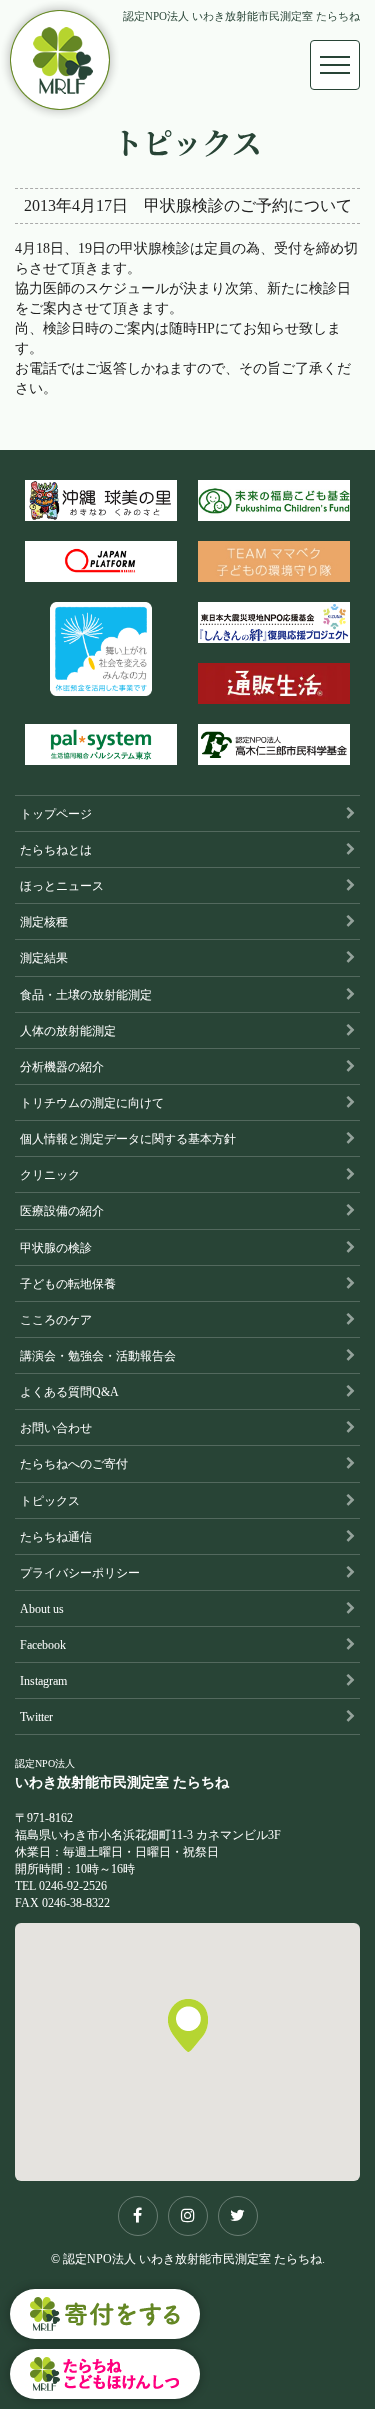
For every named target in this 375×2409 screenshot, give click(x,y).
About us (42, 1609)
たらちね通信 (56, 1537)
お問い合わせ (56, 1428)
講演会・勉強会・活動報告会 (98, 1356)
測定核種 (44, 922)
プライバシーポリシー (80, 1573)
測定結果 (44, 958)
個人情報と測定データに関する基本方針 (128, 1139)
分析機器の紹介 (62, 1067)
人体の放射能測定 (68, 1031)
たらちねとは (56, 850)
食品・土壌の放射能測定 (86, 995)
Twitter (36, 1717)
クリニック (50, 1175)
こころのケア (56, 1320)
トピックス (50, 1501)
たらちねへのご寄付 (74, 1464)
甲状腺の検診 (56, 1248)
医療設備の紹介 (62, 1211)
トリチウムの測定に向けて (92, 1103)
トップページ (56, 814)
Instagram (43, 1681)
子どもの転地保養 (68, 1284)
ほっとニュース (62, 886)
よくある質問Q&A (69, 1392)
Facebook (43, 1645)
